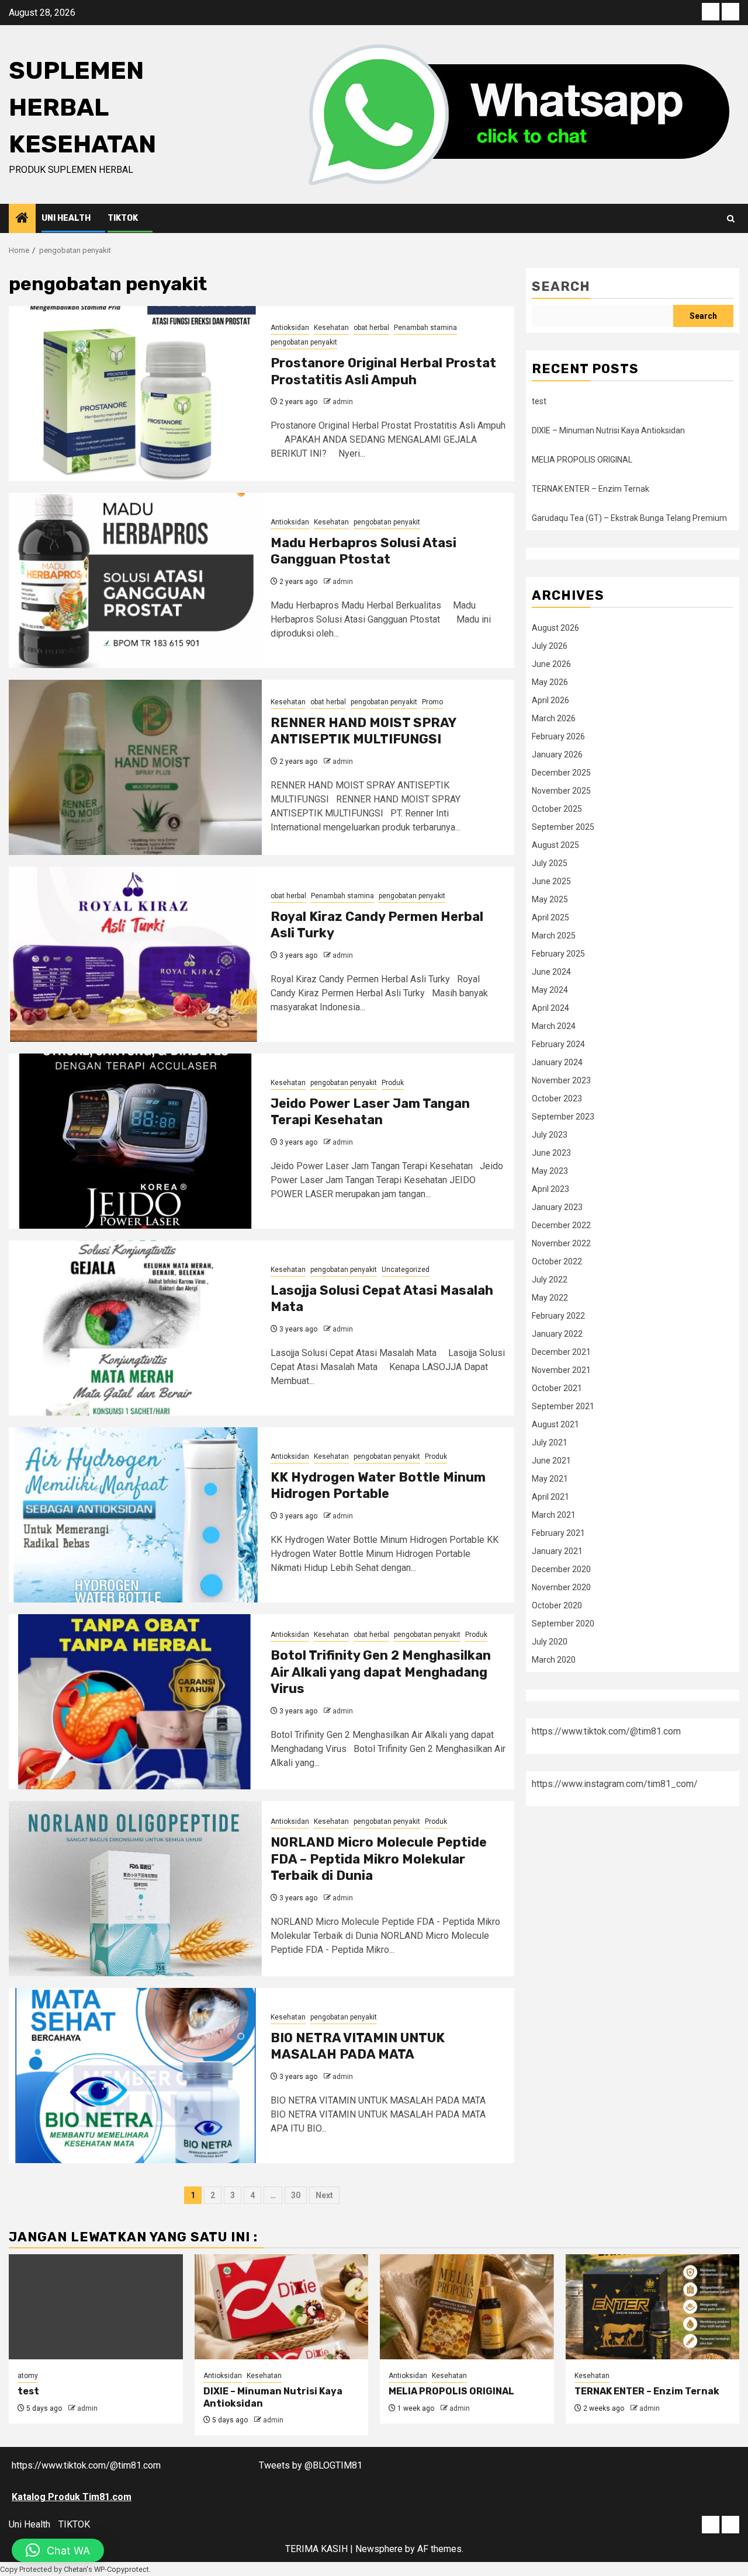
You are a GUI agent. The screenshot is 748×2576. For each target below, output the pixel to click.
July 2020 (550, 1642)
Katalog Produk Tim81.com (72, 2497)
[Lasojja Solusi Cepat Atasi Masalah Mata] (135, 1328)
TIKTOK (123, 218)
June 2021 (551, 1461)
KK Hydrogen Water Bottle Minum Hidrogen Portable (378, 1486)
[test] (96, 2307)
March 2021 (554, 1515)
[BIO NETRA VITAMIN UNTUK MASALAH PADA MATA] (135, 2076)
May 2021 (550, 1479)
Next (324, 2195)
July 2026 (550, 646)
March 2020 (554, 1660)
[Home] (22, 219)
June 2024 (551, 972)
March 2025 (554, 936)
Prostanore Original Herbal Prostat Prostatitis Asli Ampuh (383, 371)
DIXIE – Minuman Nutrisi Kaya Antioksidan (608, 430)
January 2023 (557, 1207)
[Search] (731, 219)
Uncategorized (406, 1270)
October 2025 (557, 809)
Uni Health (66, 218)
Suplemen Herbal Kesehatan (82, 107)
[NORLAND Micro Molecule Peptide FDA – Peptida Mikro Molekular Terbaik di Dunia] (135, 1889)
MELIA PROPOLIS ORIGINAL (582, 460)
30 (296, 2195)
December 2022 (561, 1225)
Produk (393, 1083)
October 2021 (557, 1388)
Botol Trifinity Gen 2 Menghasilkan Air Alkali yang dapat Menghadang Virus (381, 1672)
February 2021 (558, 1533)
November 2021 (561, 1370)
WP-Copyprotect (122, 2569)
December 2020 (561, 1569)
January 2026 (557, 755)
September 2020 (563, 1624)
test (539, 401)
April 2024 (550, 1008)
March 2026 (554, 718)
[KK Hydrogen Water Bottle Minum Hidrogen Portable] (135, 1515)
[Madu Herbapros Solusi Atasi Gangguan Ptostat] (135, 580)
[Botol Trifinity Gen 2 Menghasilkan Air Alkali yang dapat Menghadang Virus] (135, 1702)
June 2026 (551, 664)
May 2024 (550, 990)
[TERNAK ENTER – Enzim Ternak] (653, 2307)
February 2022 (558, 1316)
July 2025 (550, 863)
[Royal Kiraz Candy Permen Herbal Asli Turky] (135, 954)
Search (561, 286)
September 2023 (563, 1117)
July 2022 (550, 1280)
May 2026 (550, 682)
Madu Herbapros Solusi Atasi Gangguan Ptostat (363, 551)
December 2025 (561, 773)
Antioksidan (290, 328)
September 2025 (563, 827)
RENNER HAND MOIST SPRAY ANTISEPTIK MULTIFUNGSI (363, 731)
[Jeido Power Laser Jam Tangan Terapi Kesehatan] (135, 1141)
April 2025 (550, 917)
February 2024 (558, 1044)
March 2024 (554, 1026)
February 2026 (558, 736)
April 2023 (550, 1189)
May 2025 (550, 899)
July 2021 (550, 1442)
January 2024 (557, 1062)
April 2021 (550, 1497)
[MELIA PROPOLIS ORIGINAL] (467, 2307)
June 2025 (551, 881)
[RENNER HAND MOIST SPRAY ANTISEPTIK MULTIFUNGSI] (135, 767)
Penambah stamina (425, 328)
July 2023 (550, 1135)
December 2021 (561, 1352)
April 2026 (550, 700)
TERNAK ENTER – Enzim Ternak (591, 489)
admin (343, 402)
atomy (28, 2376)
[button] (58, 2550)
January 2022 (557, 1334)
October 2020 (557, 1605)
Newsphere (379, 2549)
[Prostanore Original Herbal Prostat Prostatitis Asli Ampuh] (135, 394)
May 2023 (550, 1171)
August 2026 (555, 628)
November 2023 (561, 1080)
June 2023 (551, 1153)
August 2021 (555, 1424)
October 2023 (557, 1098)
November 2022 (561, 1243)
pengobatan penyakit (304, 342)
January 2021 (557, 1551)
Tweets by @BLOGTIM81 (311, 2465)
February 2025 (558, 954)
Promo (432, 702)
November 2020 (561, 1587)
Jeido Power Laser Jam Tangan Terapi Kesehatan (370, 1112)
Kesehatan (331, 328)
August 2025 (555, 845)
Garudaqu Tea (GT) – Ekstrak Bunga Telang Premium (629, 518)
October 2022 (557, 1261)
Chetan (75, 2569)
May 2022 (550, 1298)
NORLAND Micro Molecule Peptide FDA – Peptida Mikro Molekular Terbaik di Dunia (379, 1859)
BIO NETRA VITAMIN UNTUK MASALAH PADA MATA (358, 2046)
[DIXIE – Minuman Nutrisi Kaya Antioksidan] (282, 2307)
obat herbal (371, 328)
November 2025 (561, 791)
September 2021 (563, 1406)
